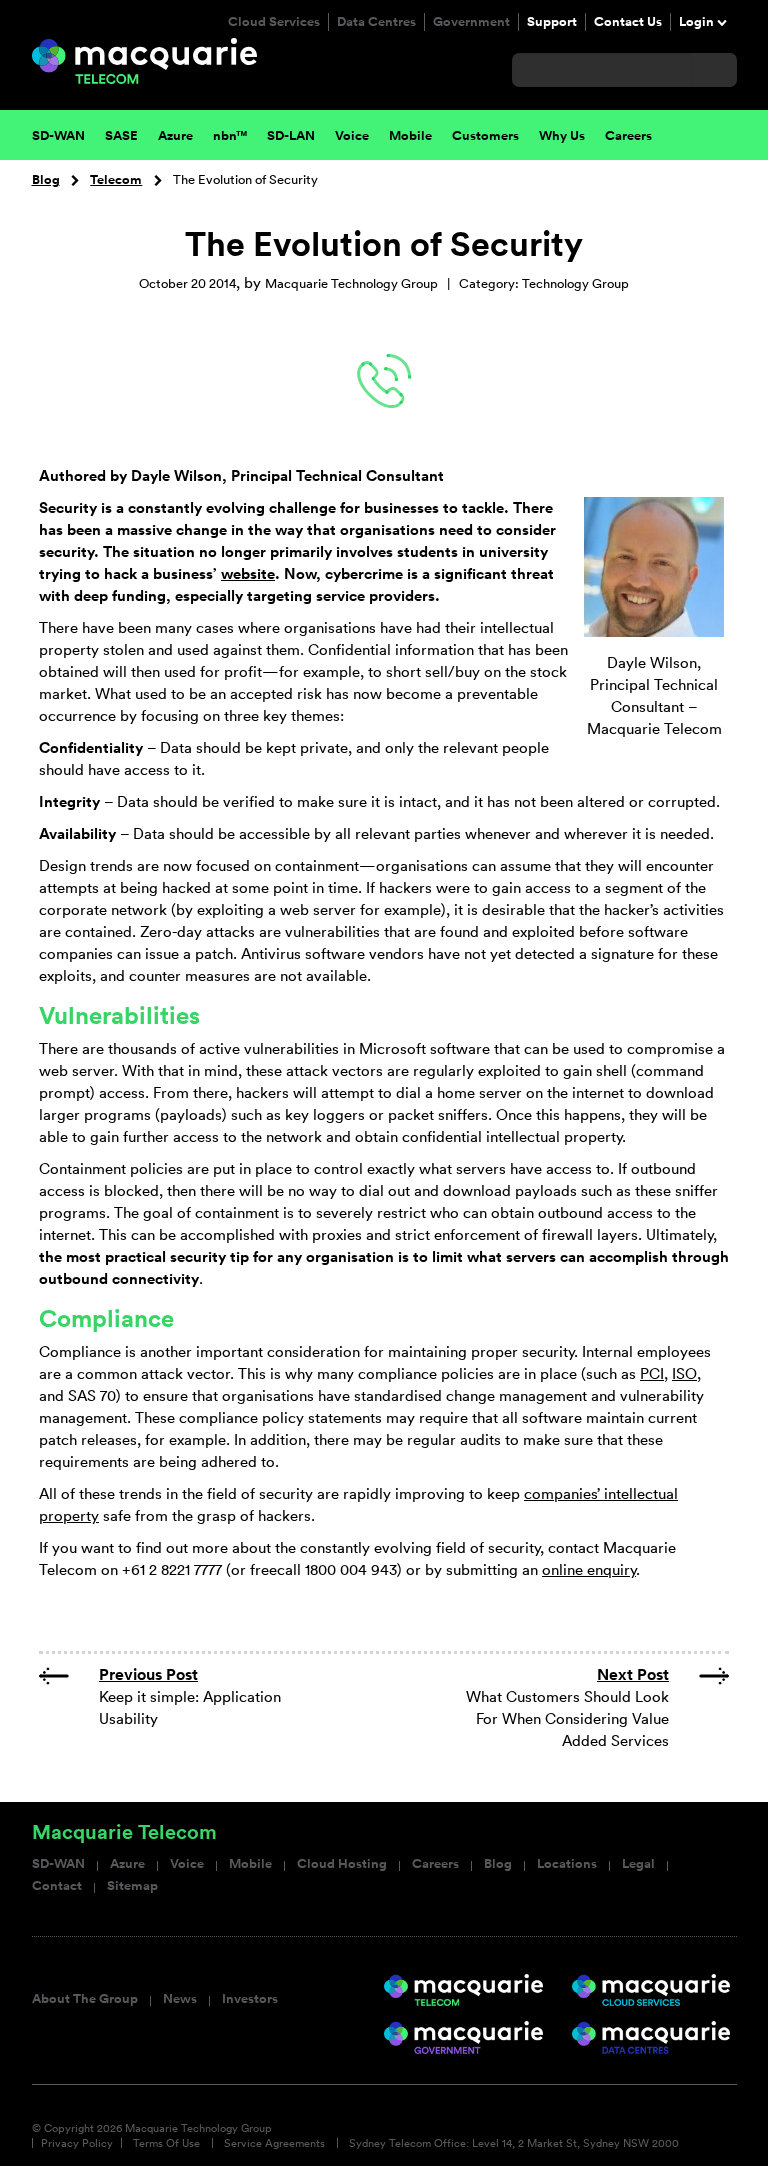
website (248, 573)
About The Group (85, 1999)
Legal (638, 1864)
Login (696, 22)
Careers (435, 1864)
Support (552, 22)
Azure (175, 136)
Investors (250, 1999)
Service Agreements (274, 2143)
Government (471, 22)
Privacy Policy (77, 2143)
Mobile (250, 1864)
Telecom (116, 180)
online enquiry (589, 1569)
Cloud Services (274, 22)
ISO (684, 1373)
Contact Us (628, 22)
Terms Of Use (166, 2143)
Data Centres (376, 22)
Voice (187, 1864)
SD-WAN (58, 1864)
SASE (121, 136)
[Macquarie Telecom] (144, 59)
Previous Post (148, 1674)
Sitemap (132, 1886)
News (180, 1999)
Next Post (633, 1674)
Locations (567, 1864)
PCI (652, 1373)
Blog (46, 180)
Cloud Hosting (342, 1864)
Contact (57, 1886)
